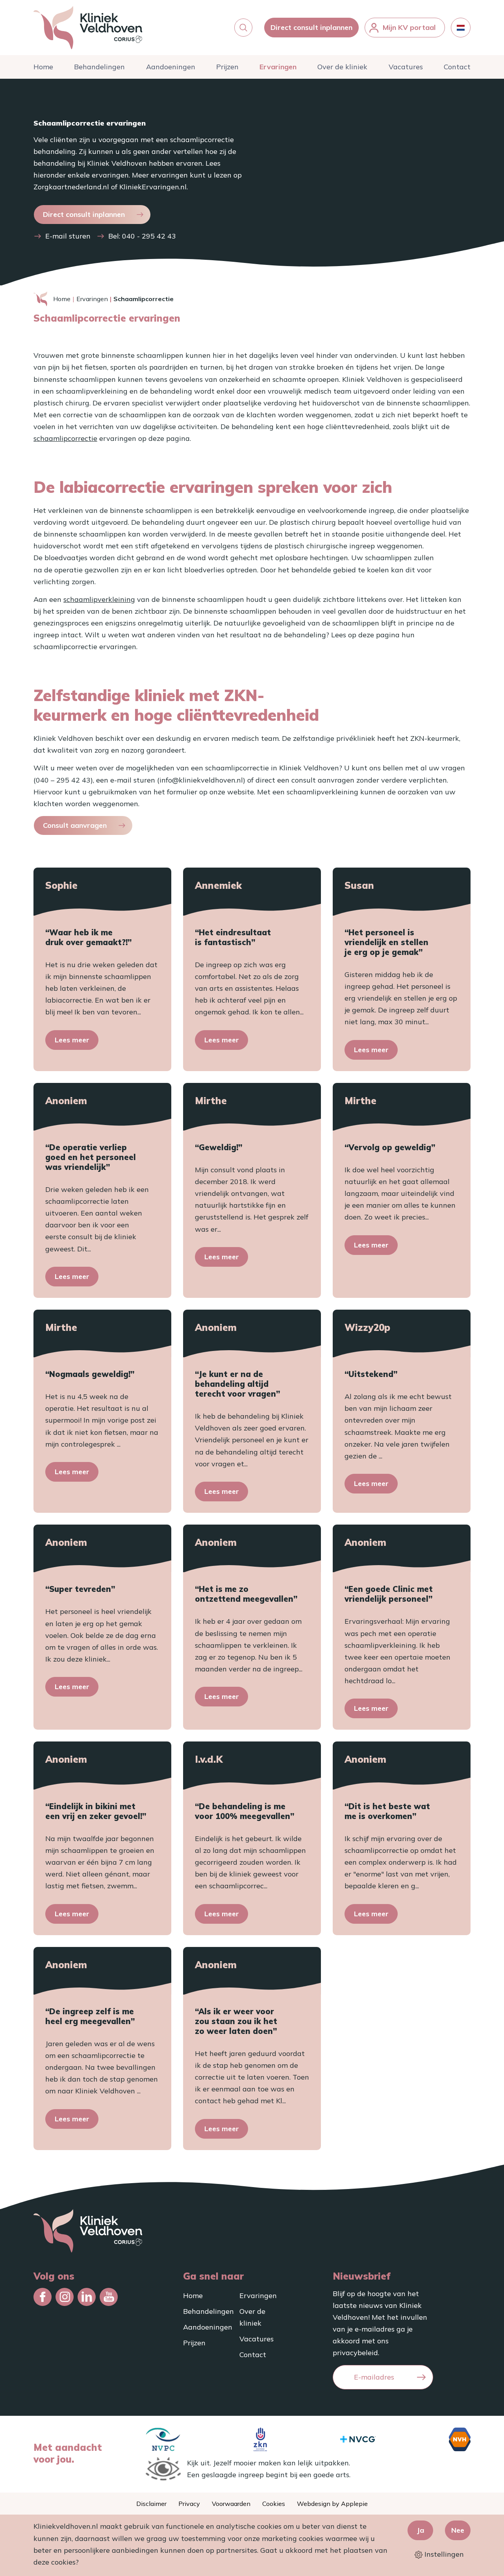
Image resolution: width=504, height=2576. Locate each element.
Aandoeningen (171, 67)
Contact (457, 67)
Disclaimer (151, 2504)
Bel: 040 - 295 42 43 (142, 236)
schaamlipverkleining (99, 599)
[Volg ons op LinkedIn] (87, 2297)
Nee (458, 2530)
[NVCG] (358, 2439)
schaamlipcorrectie (65, 438)
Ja (420, 2530)
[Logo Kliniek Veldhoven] (88, 28)
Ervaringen (278, 67)
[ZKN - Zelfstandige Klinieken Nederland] (260, 2439)
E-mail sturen (68, 236)
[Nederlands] (461, 28)
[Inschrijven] (421, 2377)
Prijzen (227, 67)
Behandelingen (99, 67)
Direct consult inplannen (311, 27)
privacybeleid (355, 2353)
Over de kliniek (342, 67)
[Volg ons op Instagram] (65, 2297)
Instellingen (443, 2554)
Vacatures (406, 67)
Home (43, 67)
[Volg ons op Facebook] (43, 2297)
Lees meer (72, 1040)
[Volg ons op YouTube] (109, 2297)
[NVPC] (163, 2439)
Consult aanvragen (75, 825)
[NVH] (460, 2439)
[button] (243, 28)
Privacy (189, 2504)
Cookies (274, 2504)
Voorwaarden (231, 2504)
